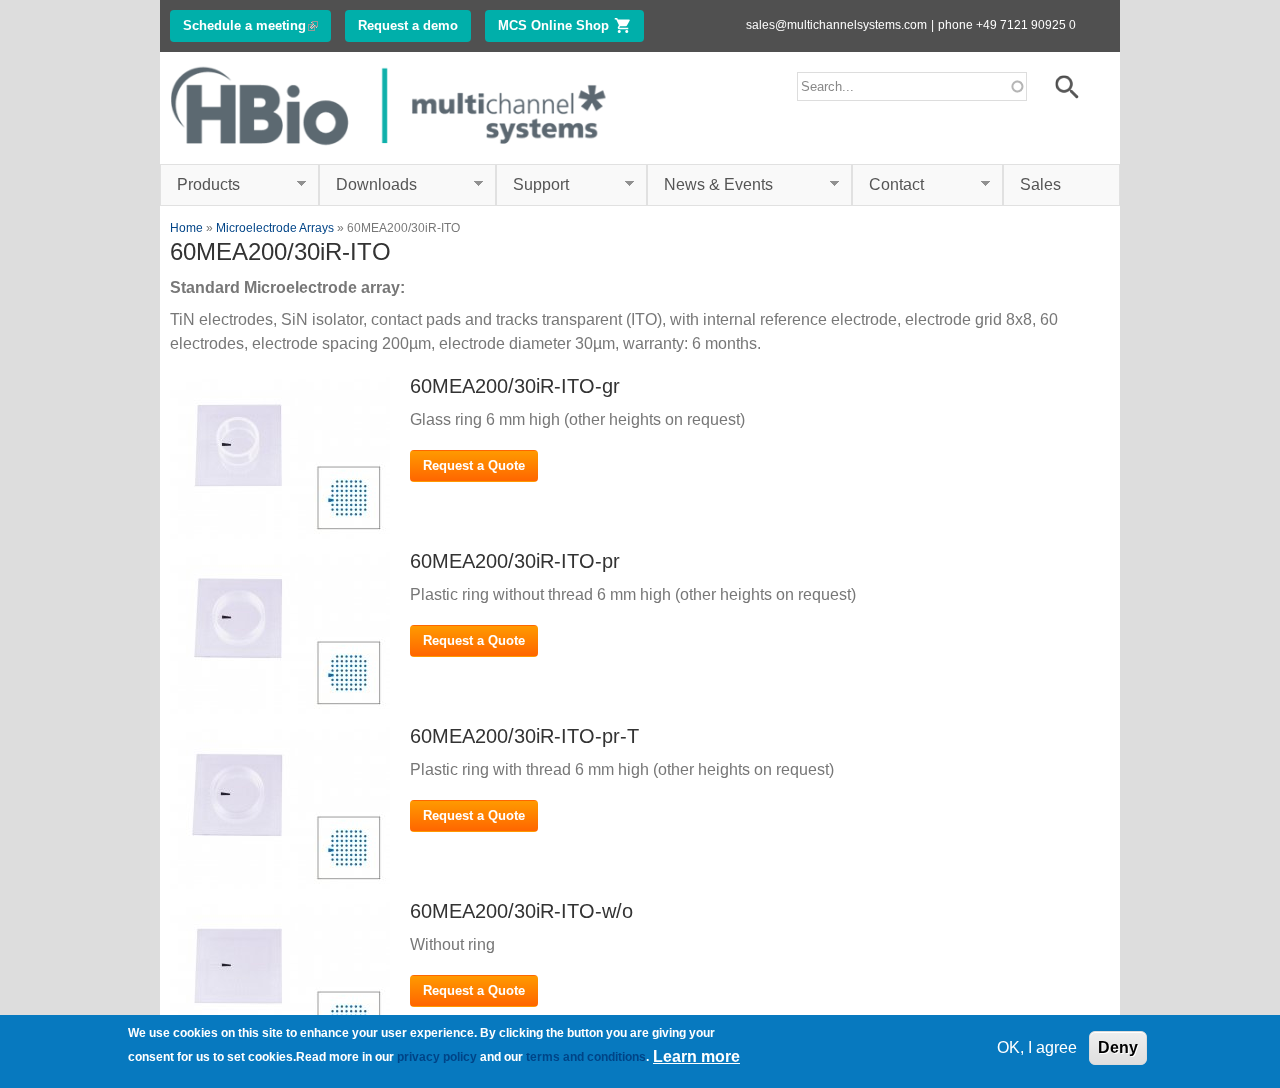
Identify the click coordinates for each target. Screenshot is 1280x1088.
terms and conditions (586, 1057)
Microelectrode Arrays (275, 228)
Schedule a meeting (257, 25)
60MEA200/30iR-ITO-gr (515, 386)
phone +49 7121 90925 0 (1007, 25)
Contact (888, 185)
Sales (1040, 184)
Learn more (696, 1056)
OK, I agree (1037, 1047)
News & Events (710, 185)
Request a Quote (474, 465)
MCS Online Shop (571, 25)
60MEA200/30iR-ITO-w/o (521, 911)
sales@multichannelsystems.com (836, 25)
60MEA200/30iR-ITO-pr (515, 561)
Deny (1118, 1047)
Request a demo (408, 25)
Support (532, 185)
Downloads (368, 185)
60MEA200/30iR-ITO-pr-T (524, 736)
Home (186, 228)
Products (200, 185)
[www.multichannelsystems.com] (390, 151)
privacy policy (437, 1057)
